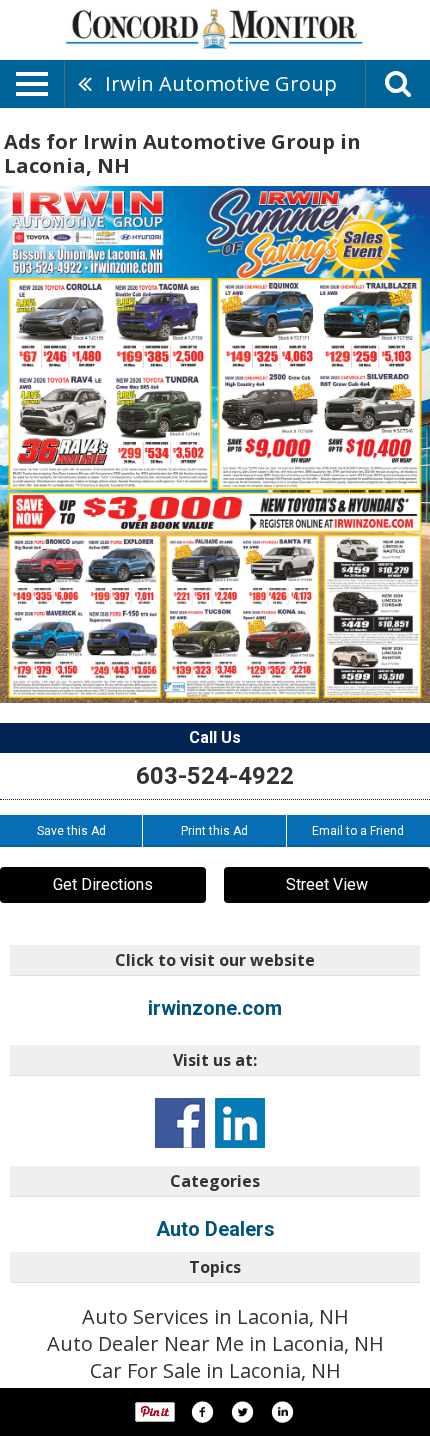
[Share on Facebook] (202, 1412)
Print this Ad (214, 831)
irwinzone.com (215, 1008)
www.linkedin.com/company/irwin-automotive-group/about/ (240, 1123)
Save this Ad (71, 831)
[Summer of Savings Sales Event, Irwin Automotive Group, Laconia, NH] (215, 444)
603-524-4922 (215, 776)
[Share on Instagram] (282, 1412)
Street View (327, 884)
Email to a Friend (358, 831)
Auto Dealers (215, 1229)
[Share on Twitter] (242, 1412)
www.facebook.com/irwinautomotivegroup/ (180, 1123)
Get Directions (103, 884)
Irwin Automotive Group (221, 83)
